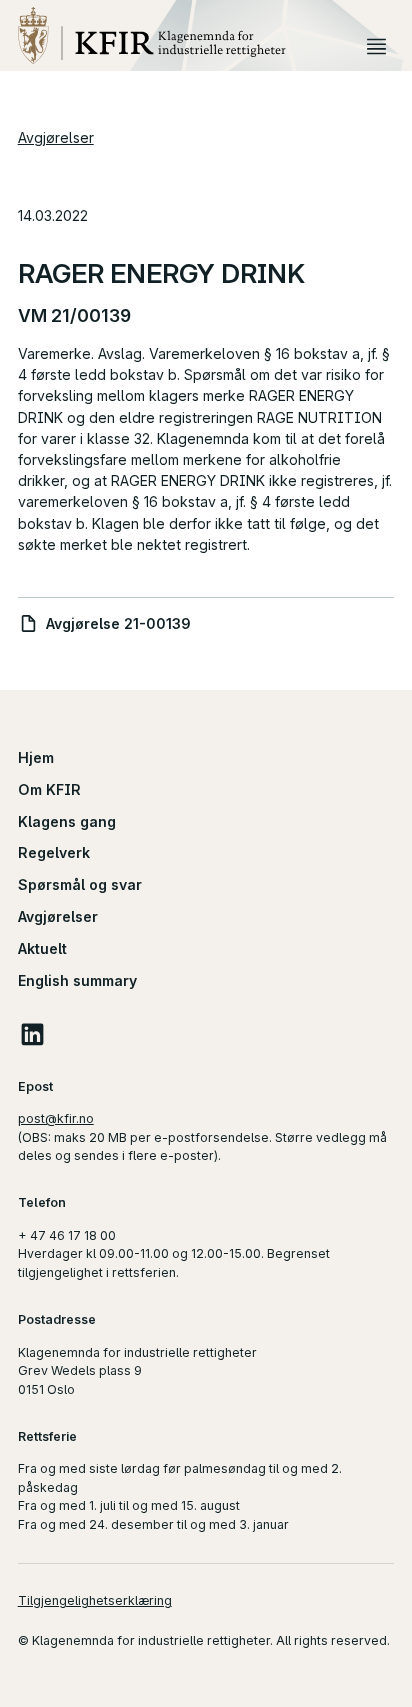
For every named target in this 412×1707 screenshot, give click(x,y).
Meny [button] (376, 45)
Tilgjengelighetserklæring (95, 1600)
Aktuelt (42, 948)
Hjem (36, 757)
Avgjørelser (56, 137)
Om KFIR (49, 789)
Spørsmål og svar (80, 884)
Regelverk (54, 852)
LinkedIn (33, 1034)
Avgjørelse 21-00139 (118, 623)
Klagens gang (67, 821)
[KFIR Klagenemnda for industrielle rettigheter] (188, 35)
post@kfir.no (56, 1118)
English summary (77, 980)
